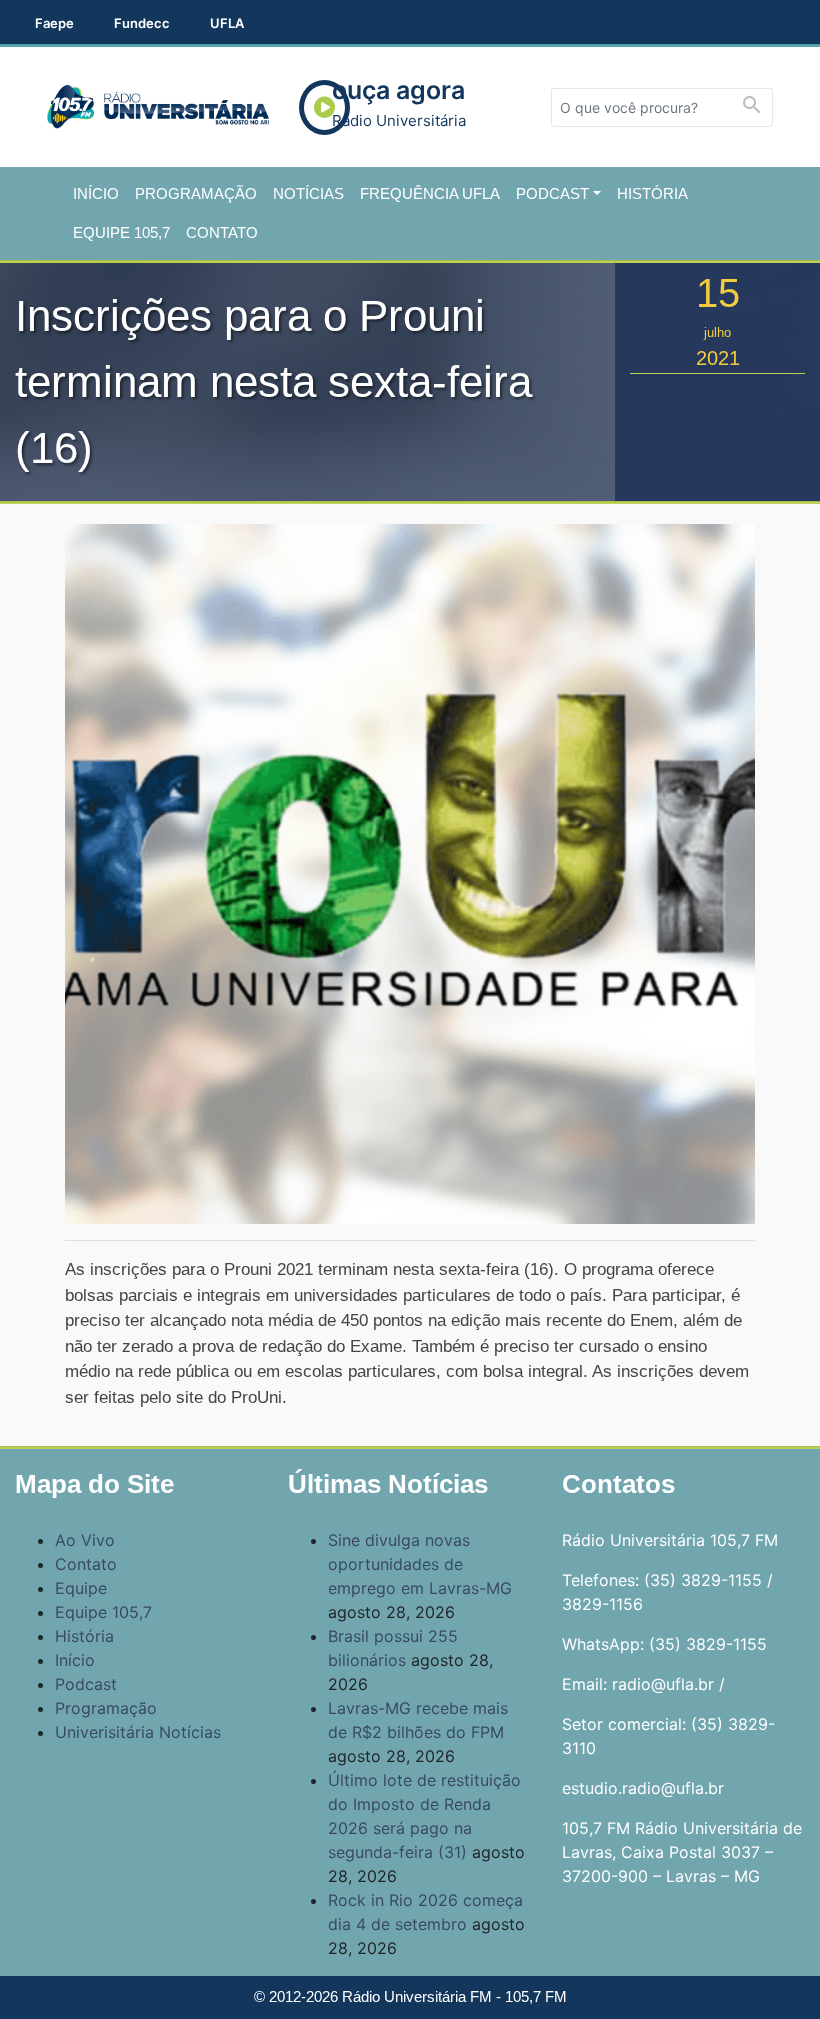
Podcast (552, 193)
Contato (222, 232)
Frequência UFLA (430, 193)
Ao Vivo (85, 1540)
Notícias (308, 193)
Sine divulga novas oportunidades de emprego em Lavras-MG (420, 1564)
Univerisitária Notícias (138, 1732)
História (652, 193)
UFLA (227, 23)
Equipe (81, 1588)
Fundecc (142, 23)
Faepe (54, 23)
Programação (196, 193)
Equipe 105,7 (121, 232)
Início (96, 193)
